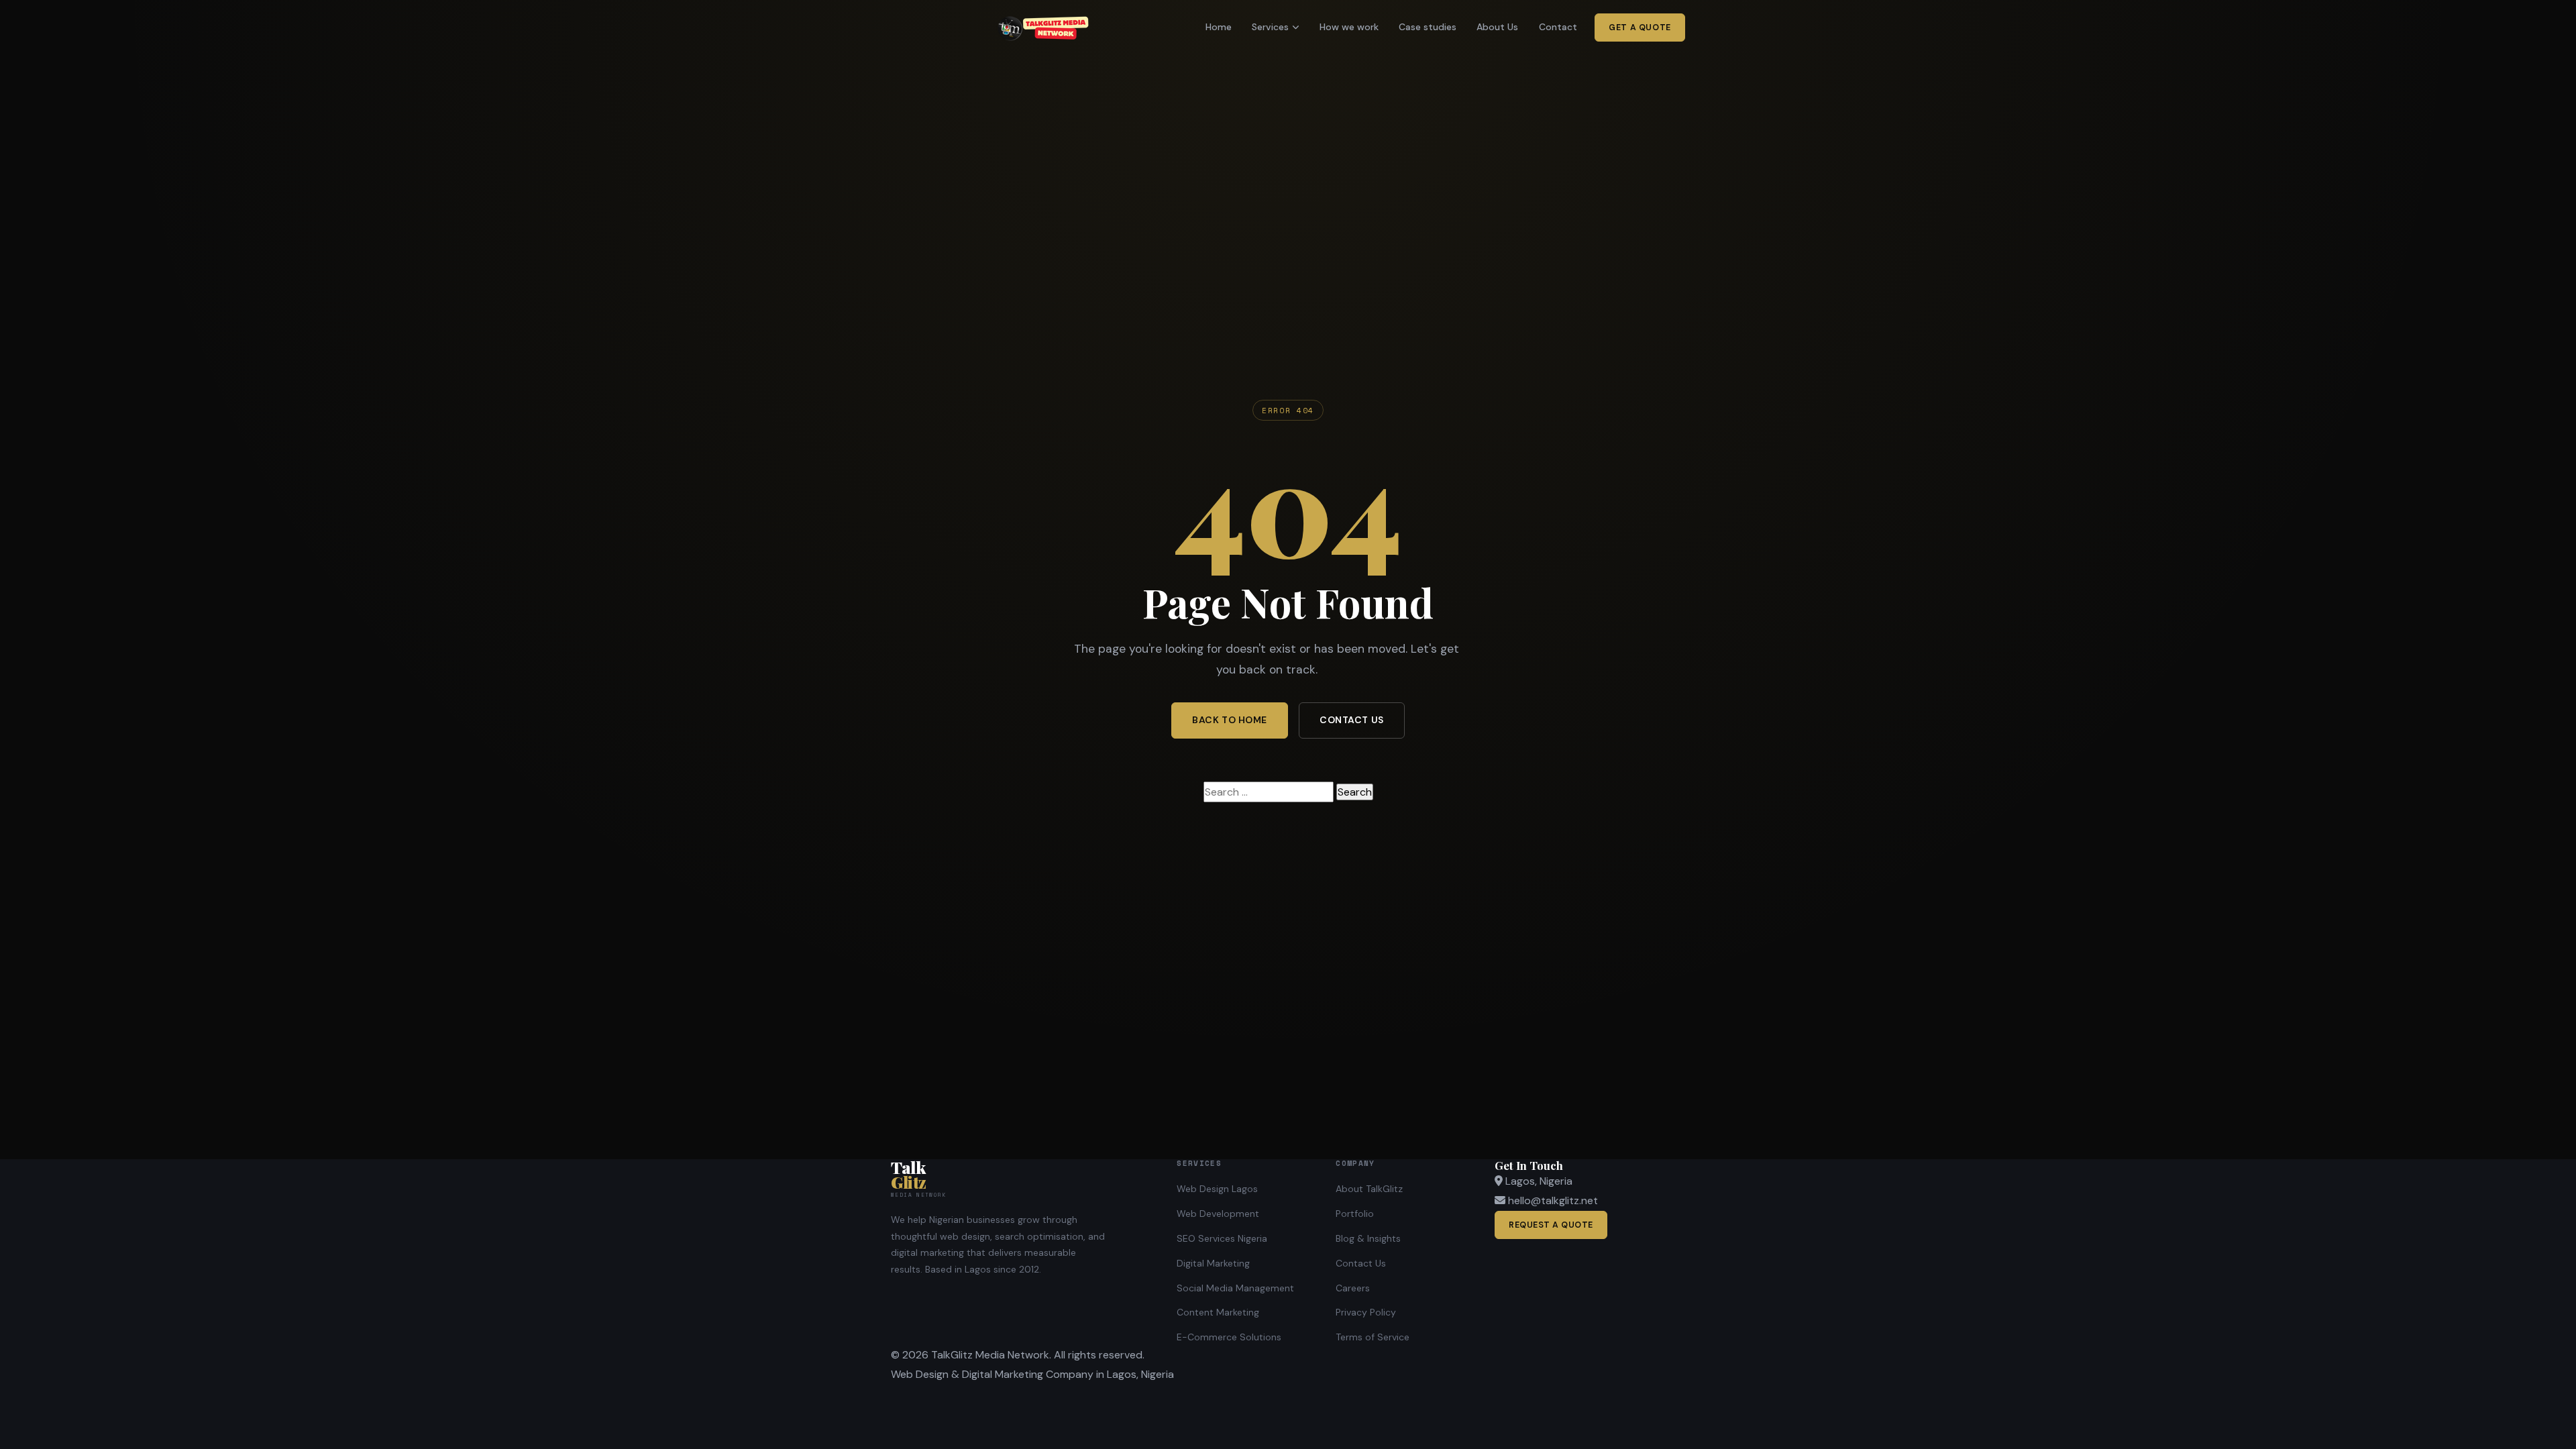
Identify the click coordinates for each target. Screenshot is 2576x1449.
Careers (1353, 1288)
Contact (1558, 27)
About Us (1497, 27)
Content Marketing (1218, 1312)
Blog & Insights (1368, 1238)
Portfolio (1355, 1214)
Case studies (1428, 27)
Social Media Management (1235, 1288)
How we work (1349, 27)
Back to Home (1230, 720)
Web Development (1218, 1214)
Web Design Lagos (1217, 1189)
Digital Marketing (1213, 1263)
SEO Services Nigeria (1222, 1238)
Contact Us (1352, 720)
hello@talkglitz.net (1553, 1200)
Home (1219, 27)
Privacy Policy (1366, 1312)
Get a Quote (1640, 28)
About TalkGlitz (1369, 1189)
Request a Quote (1551, 1225)
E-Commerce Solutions (1229, 1337)
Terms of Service (1373, 1337)
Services (1270, 27)
